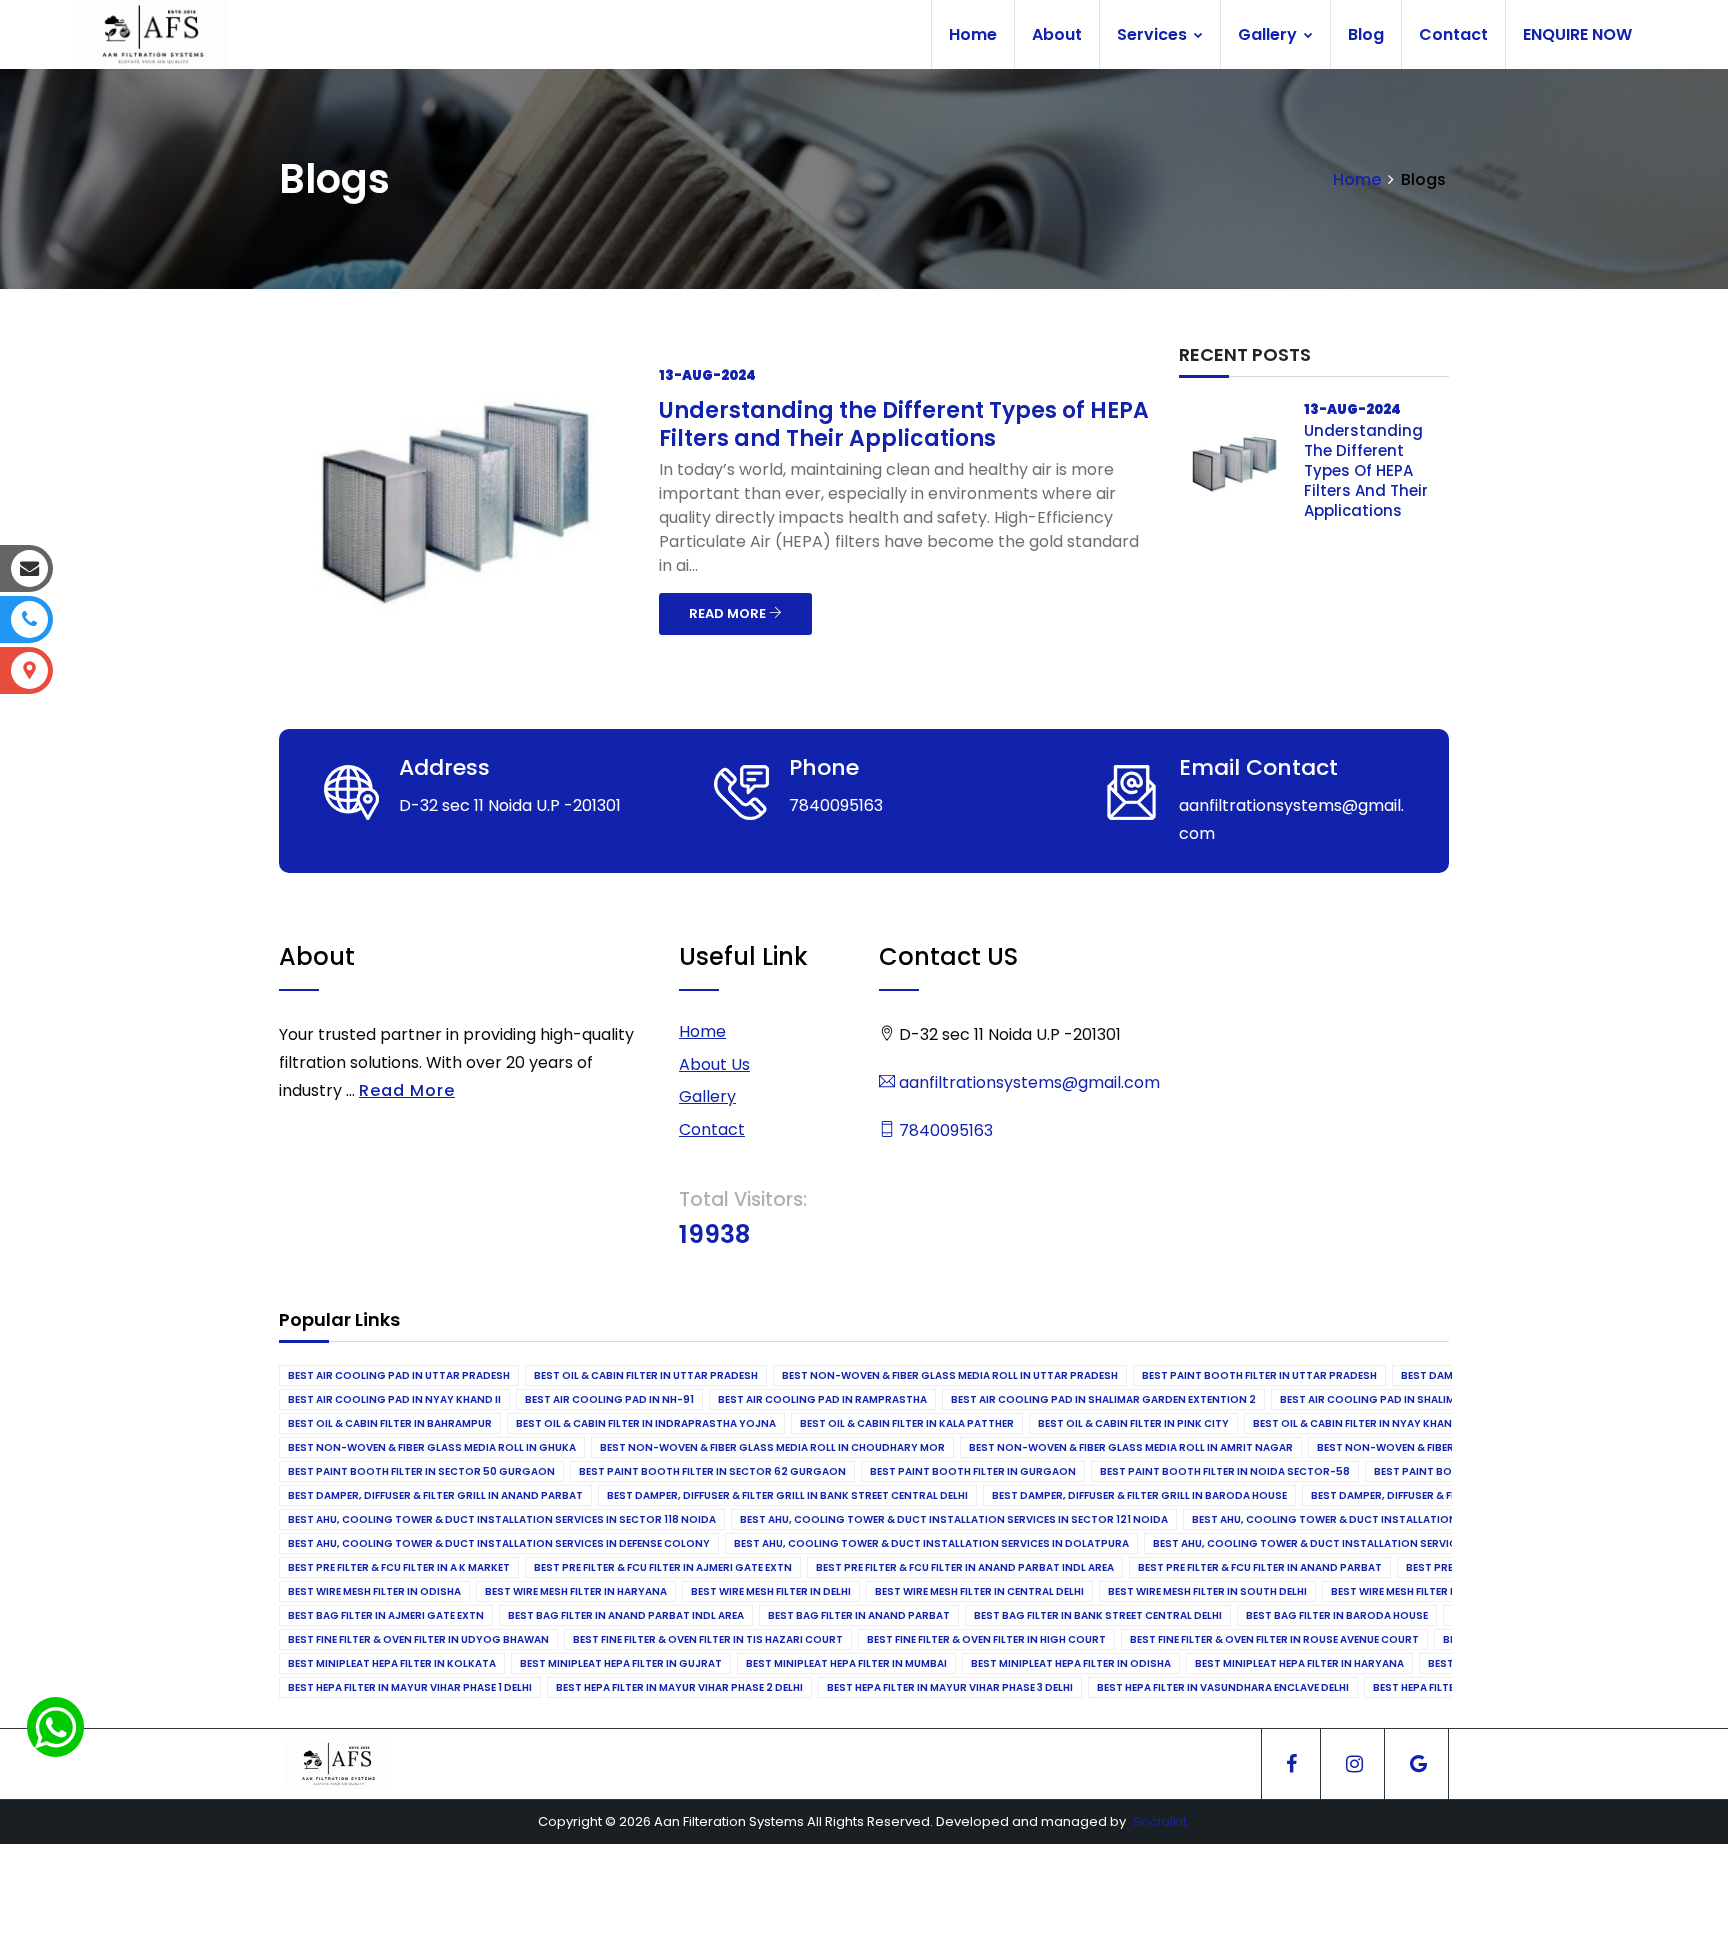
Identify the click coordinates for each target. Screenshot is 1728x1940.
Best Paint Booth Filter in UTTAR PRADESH (1259, 1375)
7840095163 (944, 1130)
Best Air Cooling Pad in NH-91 (609, 1399)
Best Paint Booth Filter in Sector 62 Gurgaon (712, 1471)
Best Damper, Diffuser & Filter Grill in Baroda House (1139, 1495)
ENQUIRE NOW (1577, 34)
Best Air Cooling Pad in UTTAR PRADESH (399, 1375)
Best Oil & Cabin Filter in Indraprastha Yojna (646, 1423)
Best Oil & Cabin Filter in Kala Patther (907, 1423)
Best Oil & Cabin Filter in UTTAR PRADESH (646, 1375)
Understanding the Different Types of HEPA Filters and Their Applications (904, 424)
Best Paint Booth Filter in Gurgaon (973, 1471)
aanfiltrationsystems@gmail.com (1027, 1082)
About (1057, 34)
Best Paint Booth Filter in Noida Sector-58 (1225, 1471)
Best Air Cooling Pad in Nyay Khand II (394, 1399)
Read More (407, 1090)
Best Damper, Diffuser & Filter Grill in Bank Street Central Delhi (787, 1495)
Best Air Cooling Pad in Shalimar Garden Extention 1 (1431, 1399)
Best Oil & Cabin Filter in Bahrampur (390, 1423)
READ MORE (729, 613)
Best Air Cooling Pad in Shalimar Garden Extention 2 (1103, 1399)
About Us (714, 1064)
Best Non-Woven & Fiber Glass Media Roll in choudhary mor (772, 1447)
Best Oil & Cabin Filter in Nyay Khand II (1360, 1423)
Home (973, 34)
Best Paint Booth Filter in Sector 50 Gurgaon (421, 1471)
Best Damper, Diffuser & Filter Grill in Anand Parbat (435, 1495)
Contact (1453, 34)
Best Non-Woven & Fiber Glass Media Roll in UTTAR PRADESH (950, 1375)
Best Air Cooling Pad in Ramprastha (822, 1399)
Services (1154, 34)
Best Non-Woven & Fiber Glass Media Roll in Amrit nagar (1131, 1447)
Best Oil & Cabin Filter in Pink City (1133, 1423)
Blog (1366, 34)
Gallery (1269, 34)
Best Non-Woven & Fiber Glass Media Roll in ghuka (432, 1447)
